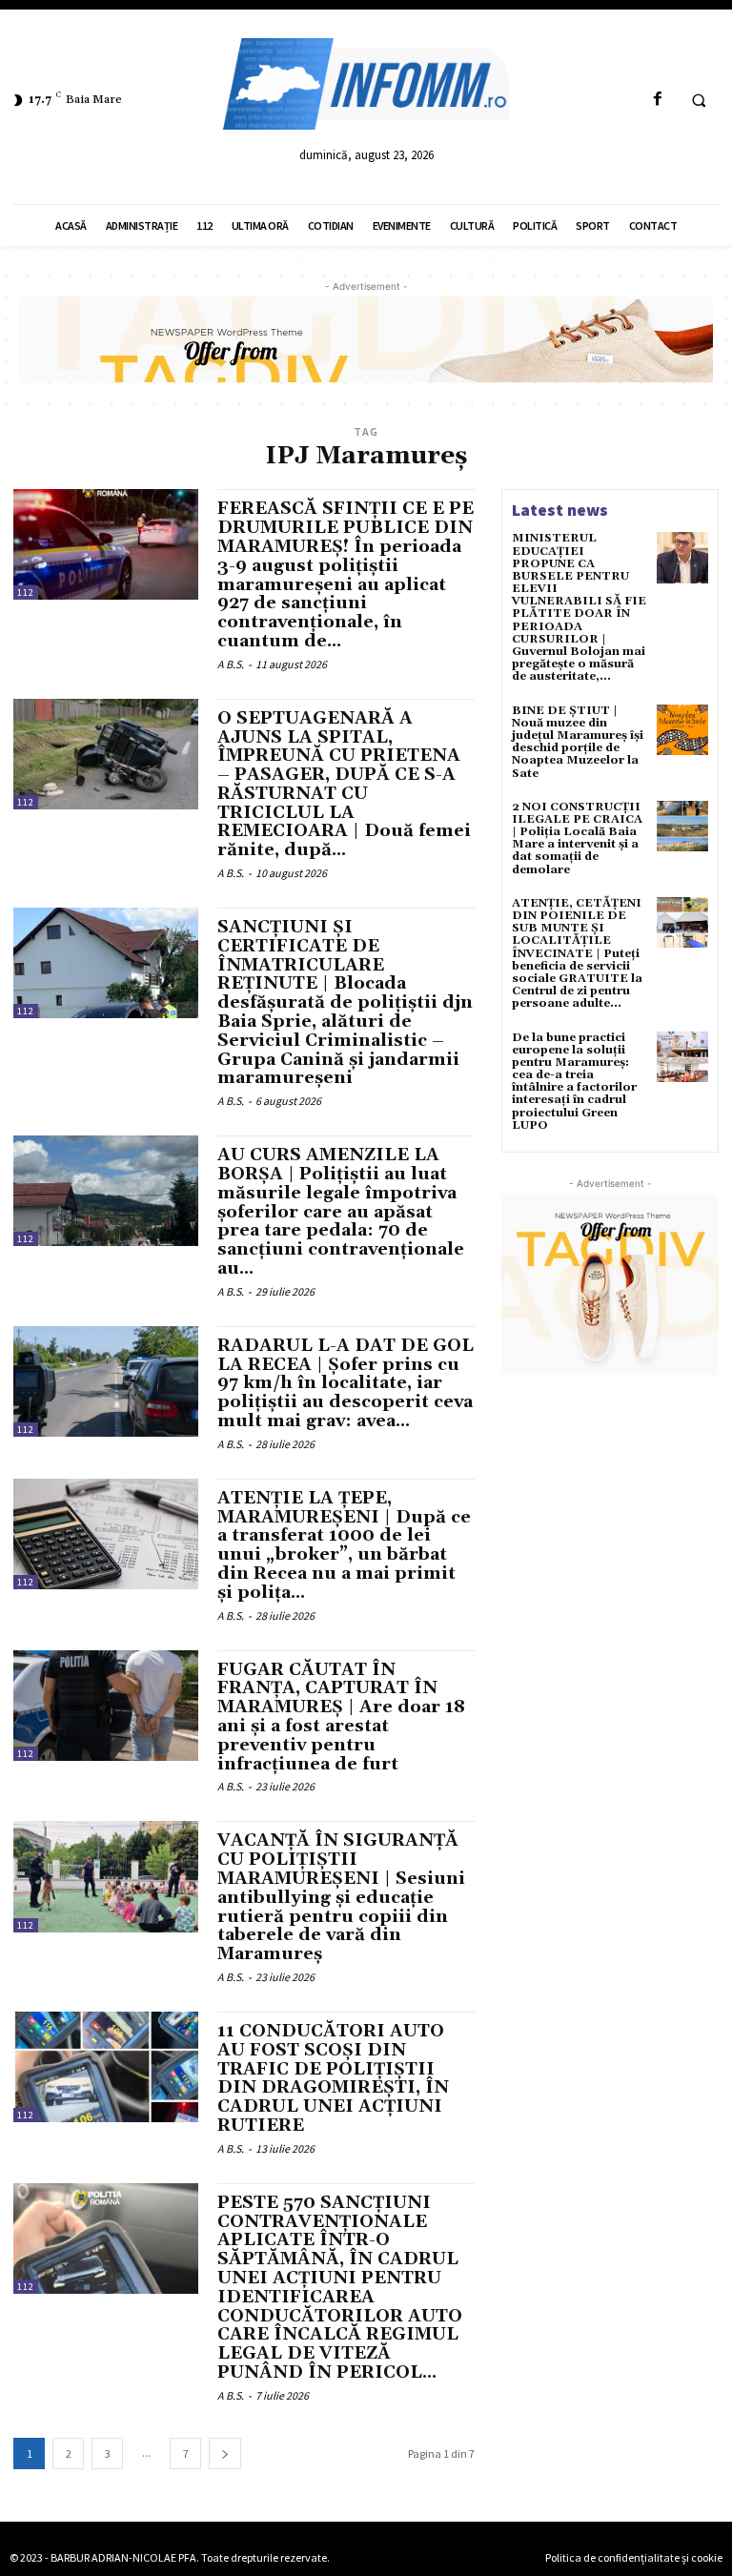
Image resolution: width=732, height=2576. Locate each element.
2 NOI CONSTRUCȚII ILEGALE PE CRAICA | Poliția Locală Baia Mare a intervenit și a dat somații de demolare (577, 838)
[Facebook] (657, 100)
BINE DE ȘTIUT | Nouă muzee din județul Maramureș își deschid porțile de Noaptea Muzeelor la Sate (578, 742)
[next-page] (225, 2453)
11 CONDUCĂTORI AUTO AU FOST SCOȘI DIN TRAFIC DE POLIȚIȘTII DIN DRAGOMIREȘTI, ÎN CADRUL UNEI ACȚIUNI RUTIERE (333, 2078)
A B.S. (231, 664)
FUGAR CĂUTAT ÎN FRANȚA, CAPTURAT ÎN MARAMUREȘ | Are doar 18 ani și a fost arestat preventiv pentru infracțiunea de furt (341, 1717)
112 (26, 593)
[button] (699, 100)
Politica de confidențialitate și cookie (634, 2557)
